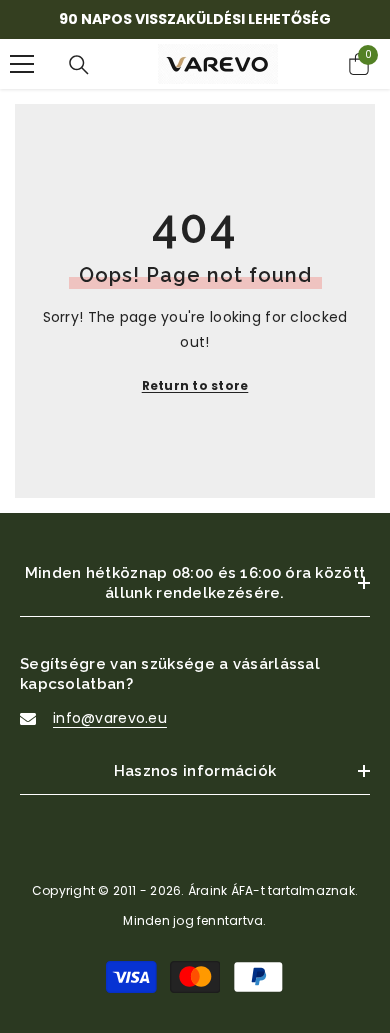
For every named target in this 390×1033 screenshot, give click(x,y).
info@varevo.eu (110, 718)
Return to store (195, 385)
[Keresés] (79, 65)
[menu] (22, 64)
